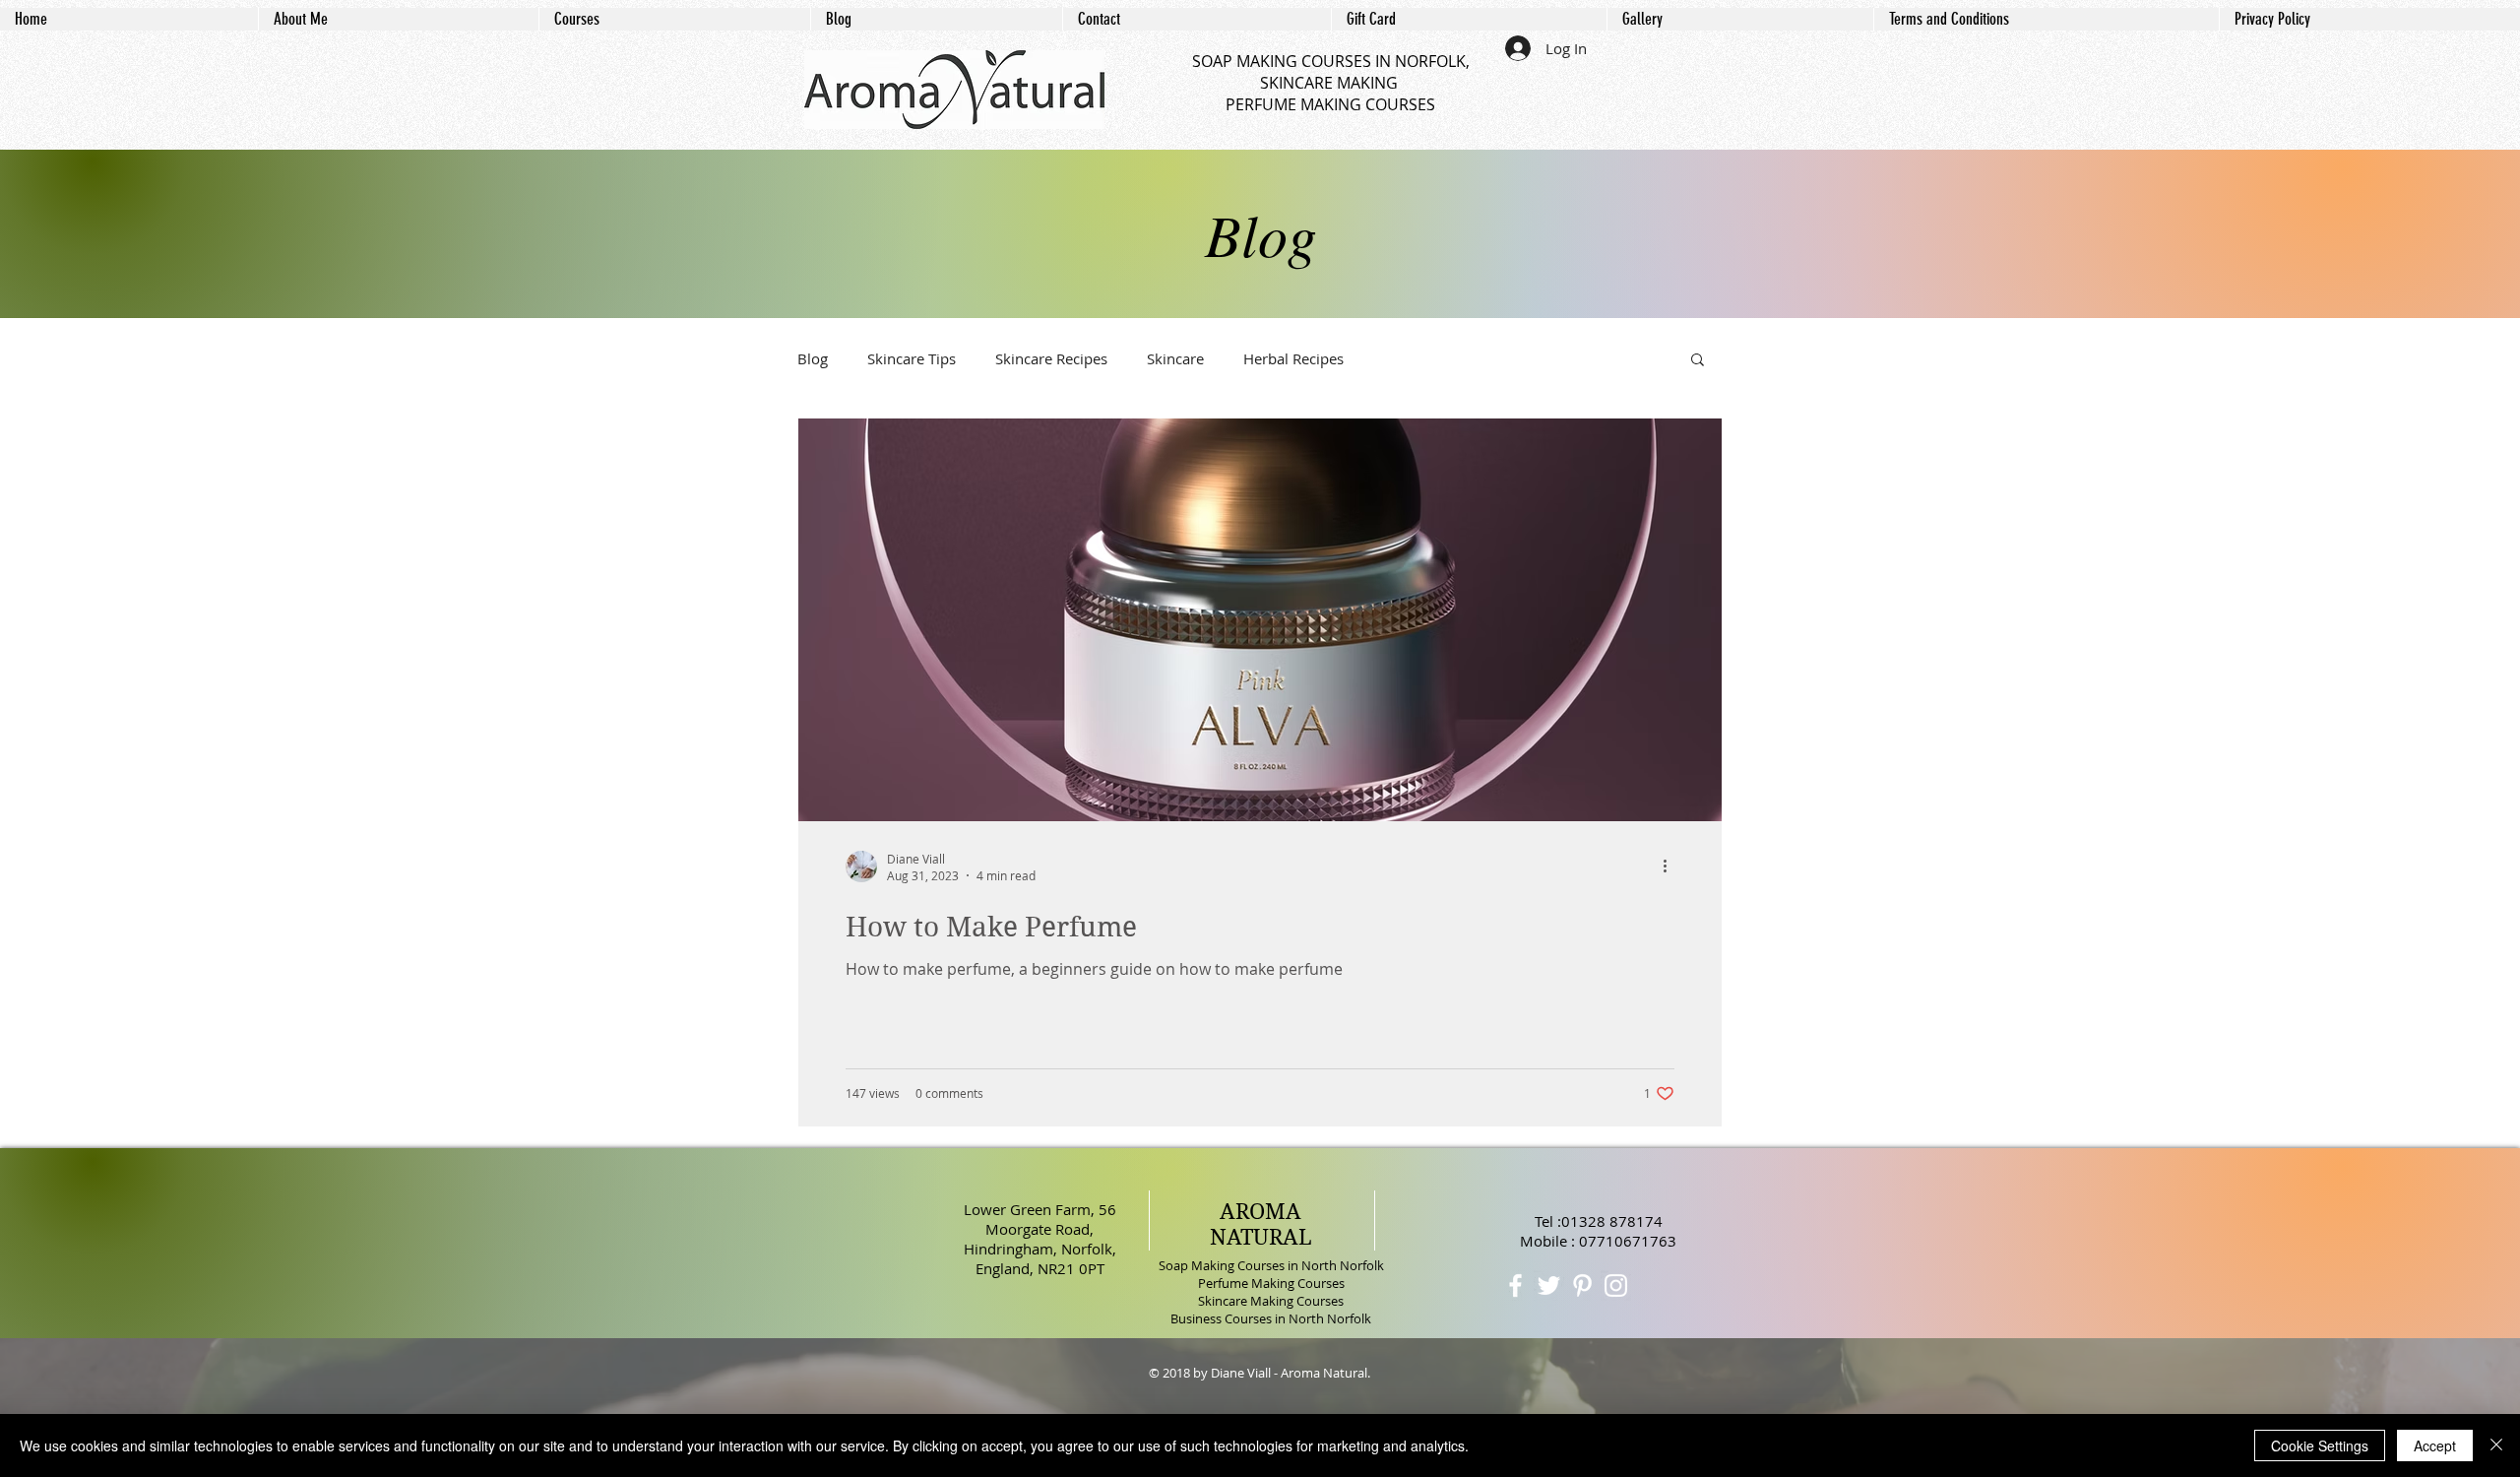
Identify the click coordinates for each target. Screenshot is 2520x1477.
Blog (813, 358)
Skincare (1175, 358)
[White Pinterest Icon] (1582, 1285)
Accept (2435, 1445)
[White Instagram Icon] (1616, 1285)
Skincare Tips (912, 358)
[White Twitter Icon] (1549, 1285)
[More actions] (1671, 867)
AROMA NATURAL (1261, 1224)
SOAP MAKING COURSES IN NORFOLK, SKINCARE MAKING (1331, 72)
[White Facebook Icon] (1515, 1285)
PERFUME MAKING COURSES (1330, 104)
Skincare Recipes (1051, 358)
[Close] (2496, 1445)
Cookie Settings (2320, 1445)
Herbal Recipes (1293, 358)
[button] (1698, 361)
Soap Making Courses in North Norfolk (1271, 1265)
